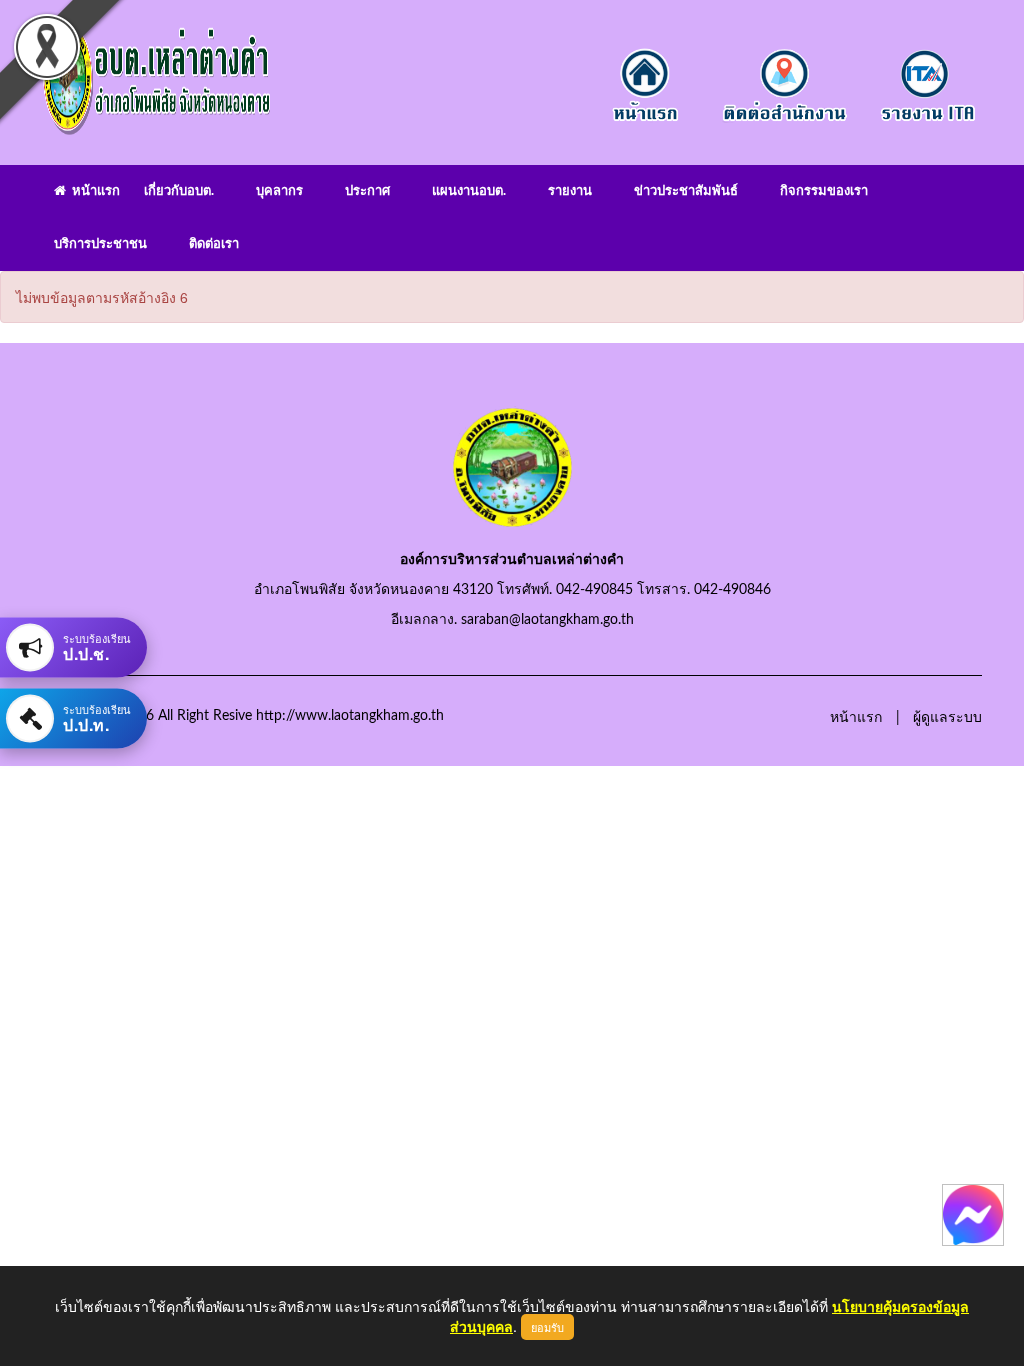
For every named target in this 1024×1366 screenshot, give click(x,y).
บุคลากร (279, 191)
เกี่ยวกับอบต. (179, 191)
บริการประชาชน (100, 244)
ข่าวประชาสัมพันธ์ (686, 191)
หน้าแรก (93, 191)
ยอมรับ (547, 1327)
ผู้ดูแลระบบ (947, 718)
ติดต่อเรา (214, 244)
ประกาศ (367, 191)
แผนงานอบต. (469, 191)
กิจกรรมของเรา (824, 191)
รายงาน (570, 191)
